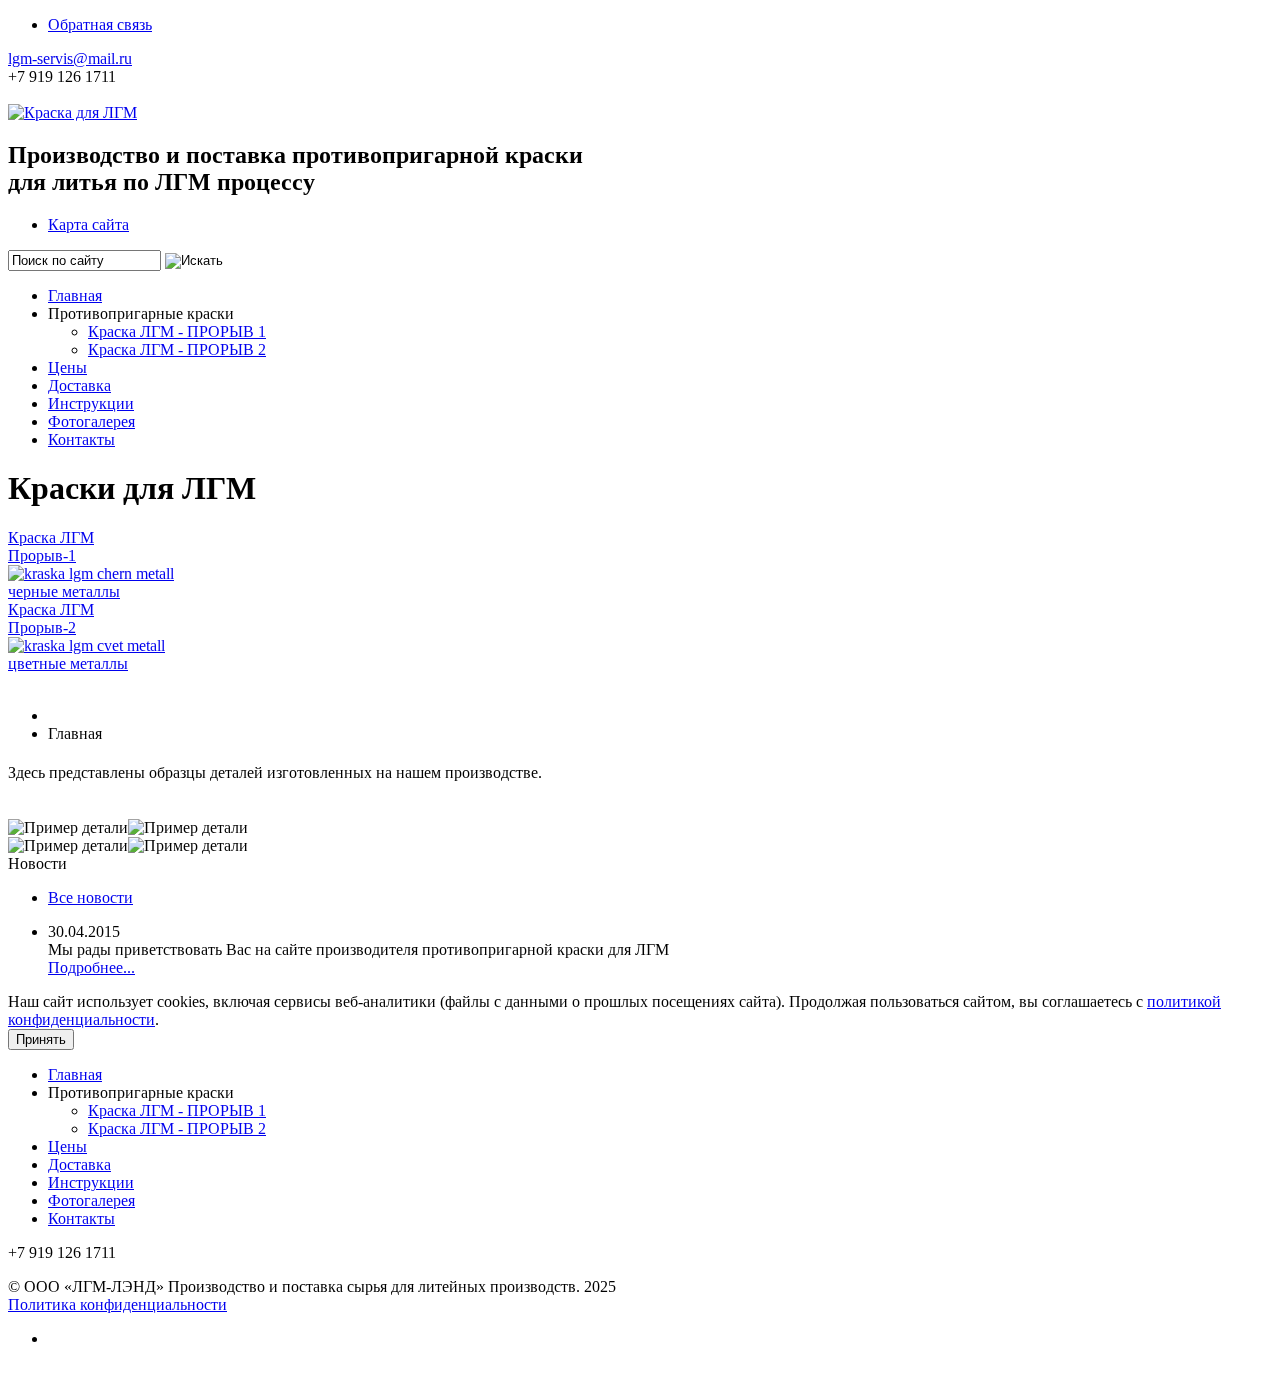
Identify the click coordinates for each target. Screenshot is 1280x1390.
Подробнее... (91, 967)
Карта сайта (88, 224)
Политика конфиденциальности (117, 1304)
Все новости (90, 897)
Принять (41, 1039)
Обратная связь (100, 24)
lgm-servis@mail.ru (70, 58)
